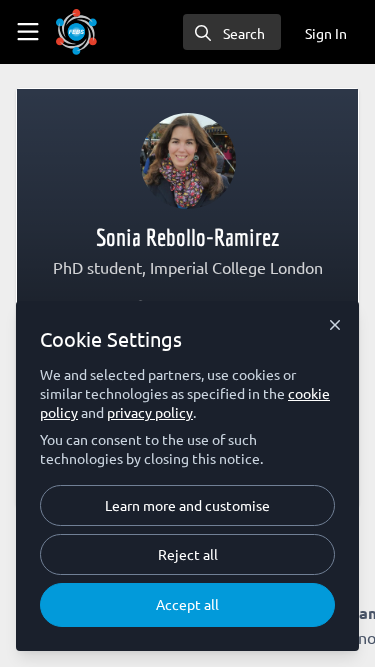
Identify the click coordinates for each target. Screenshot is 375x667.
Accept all (187, 604)
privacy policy (150, 412)
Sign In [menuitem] (326, 33)
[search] (232, 32)
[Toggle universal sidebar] (28, 32)
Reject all (188, 554)
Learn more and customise (187, 505)
